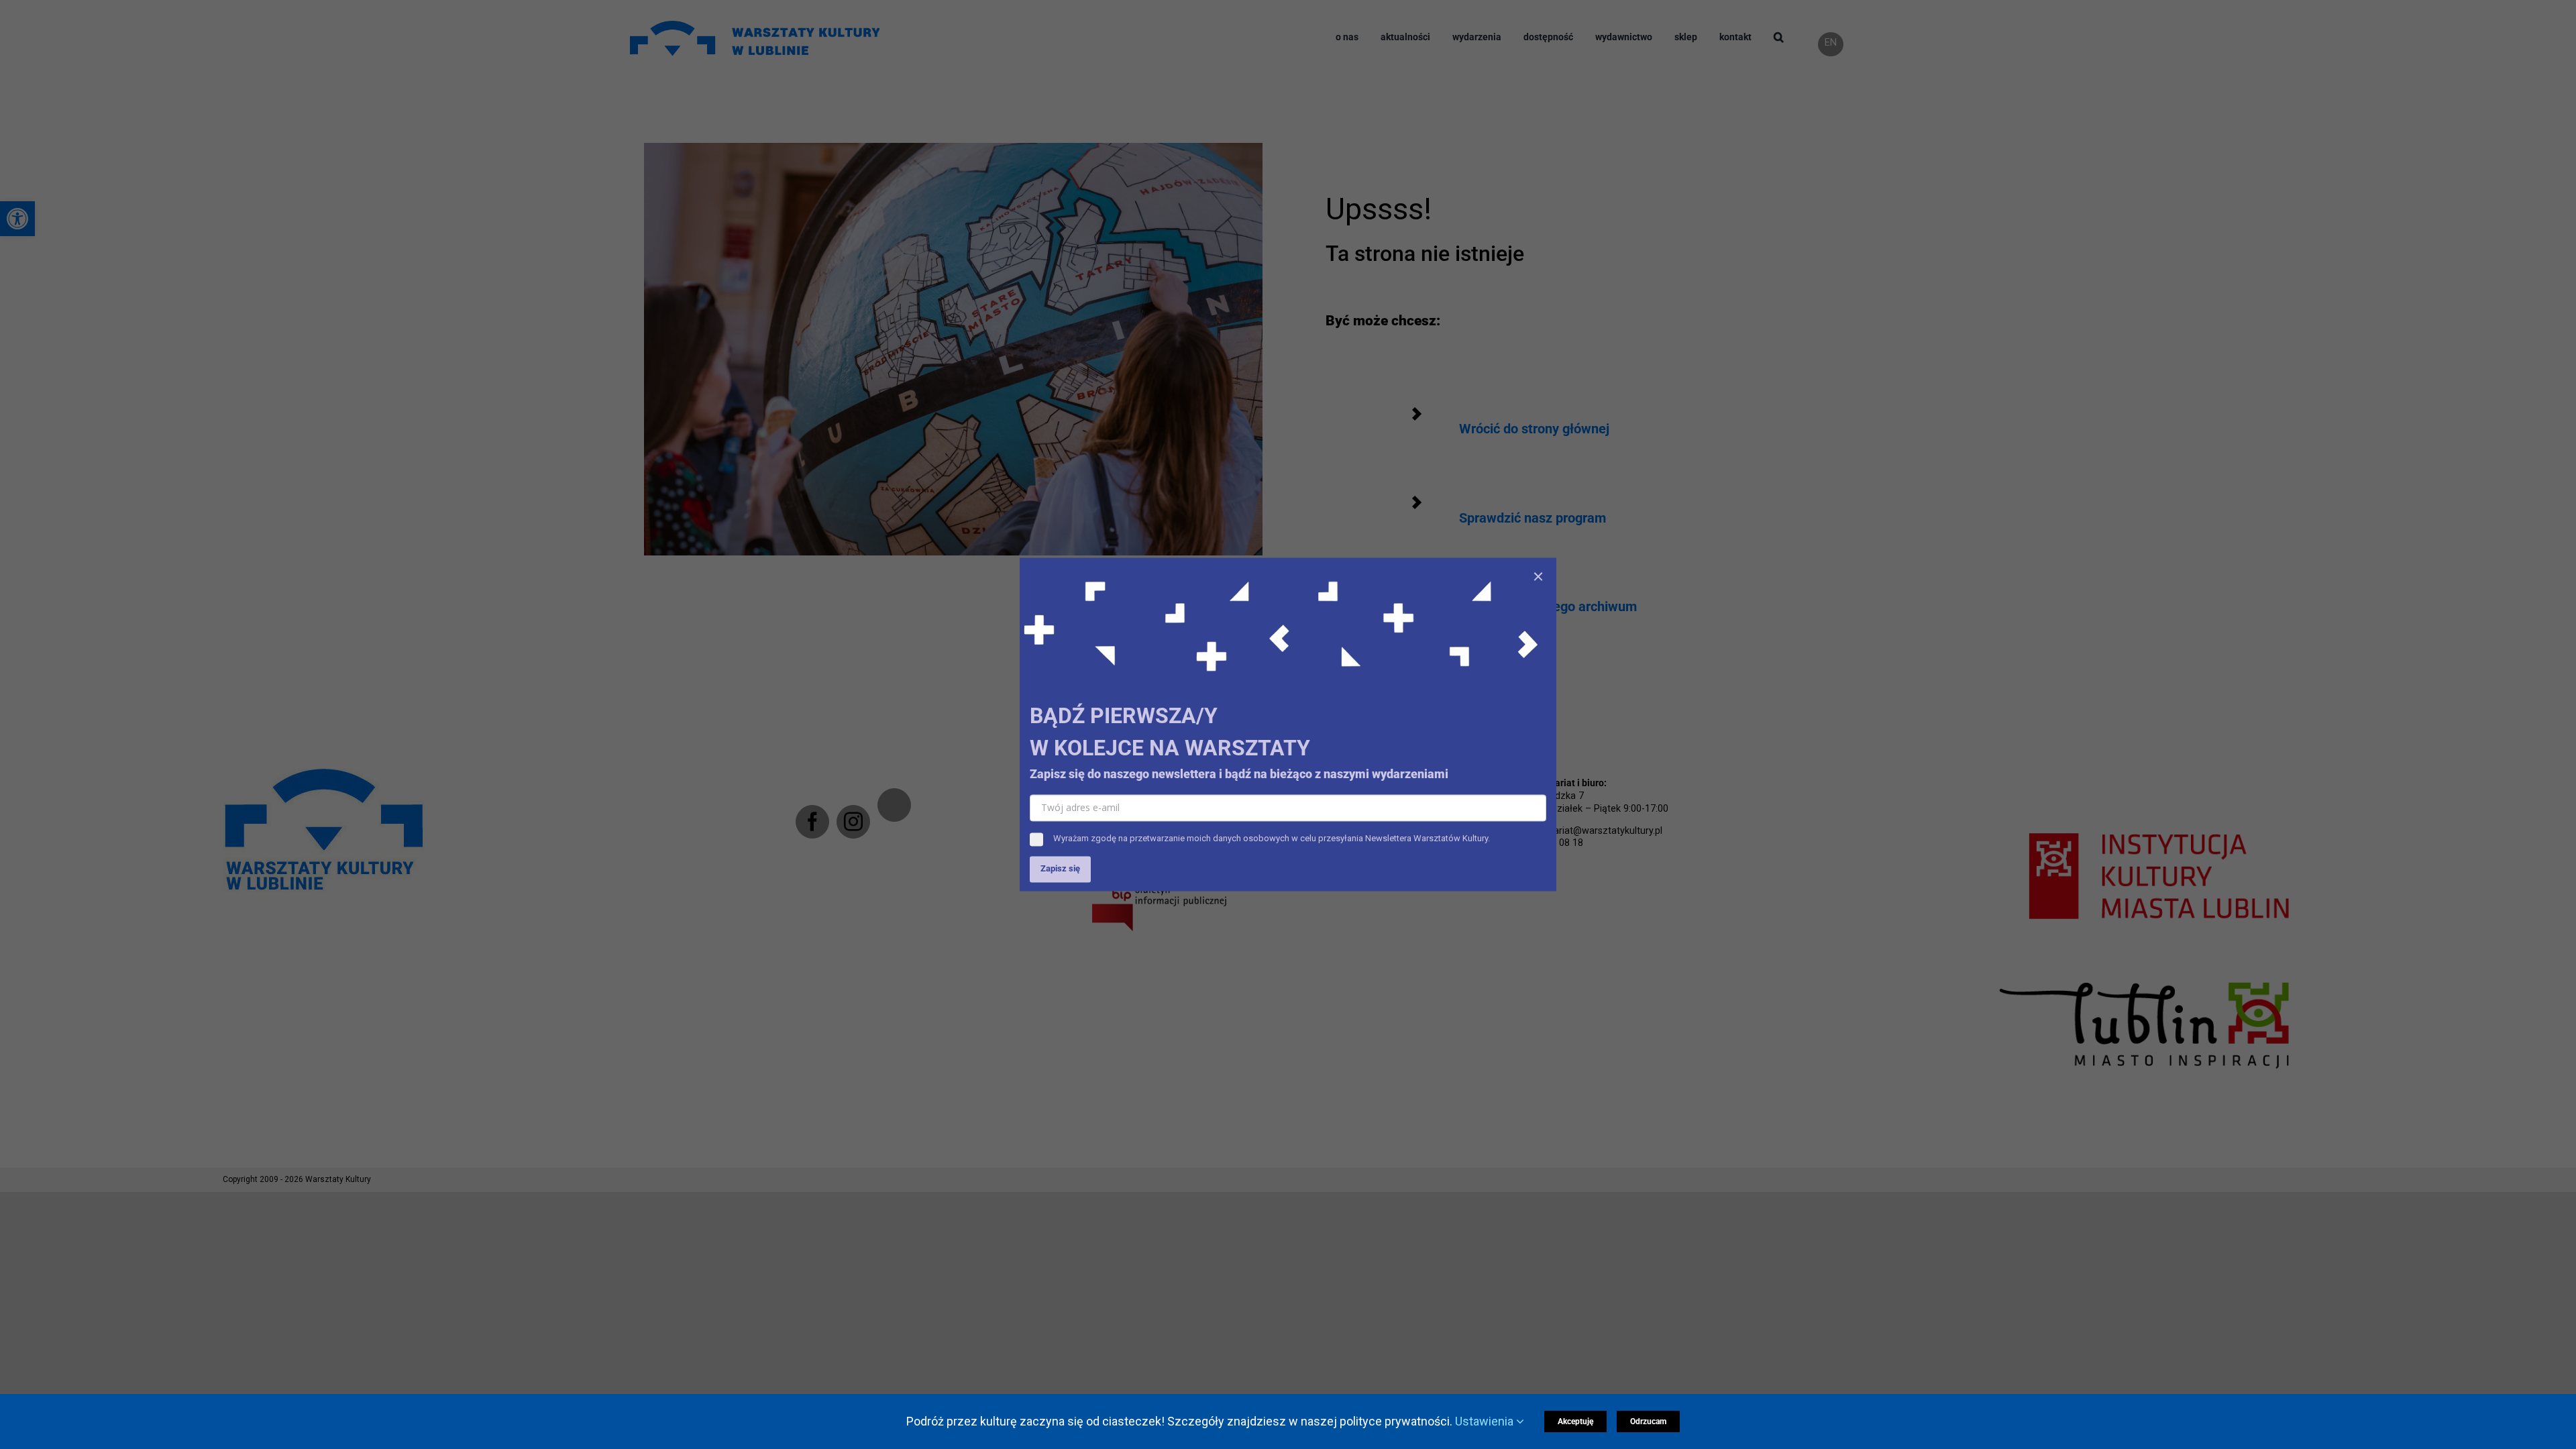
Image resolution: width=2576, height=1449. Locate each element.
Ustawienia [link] (1486, 1421)
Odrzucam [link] (1648, 1421)
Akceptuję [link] (1575, 1421)
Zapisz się (1060, 869)
